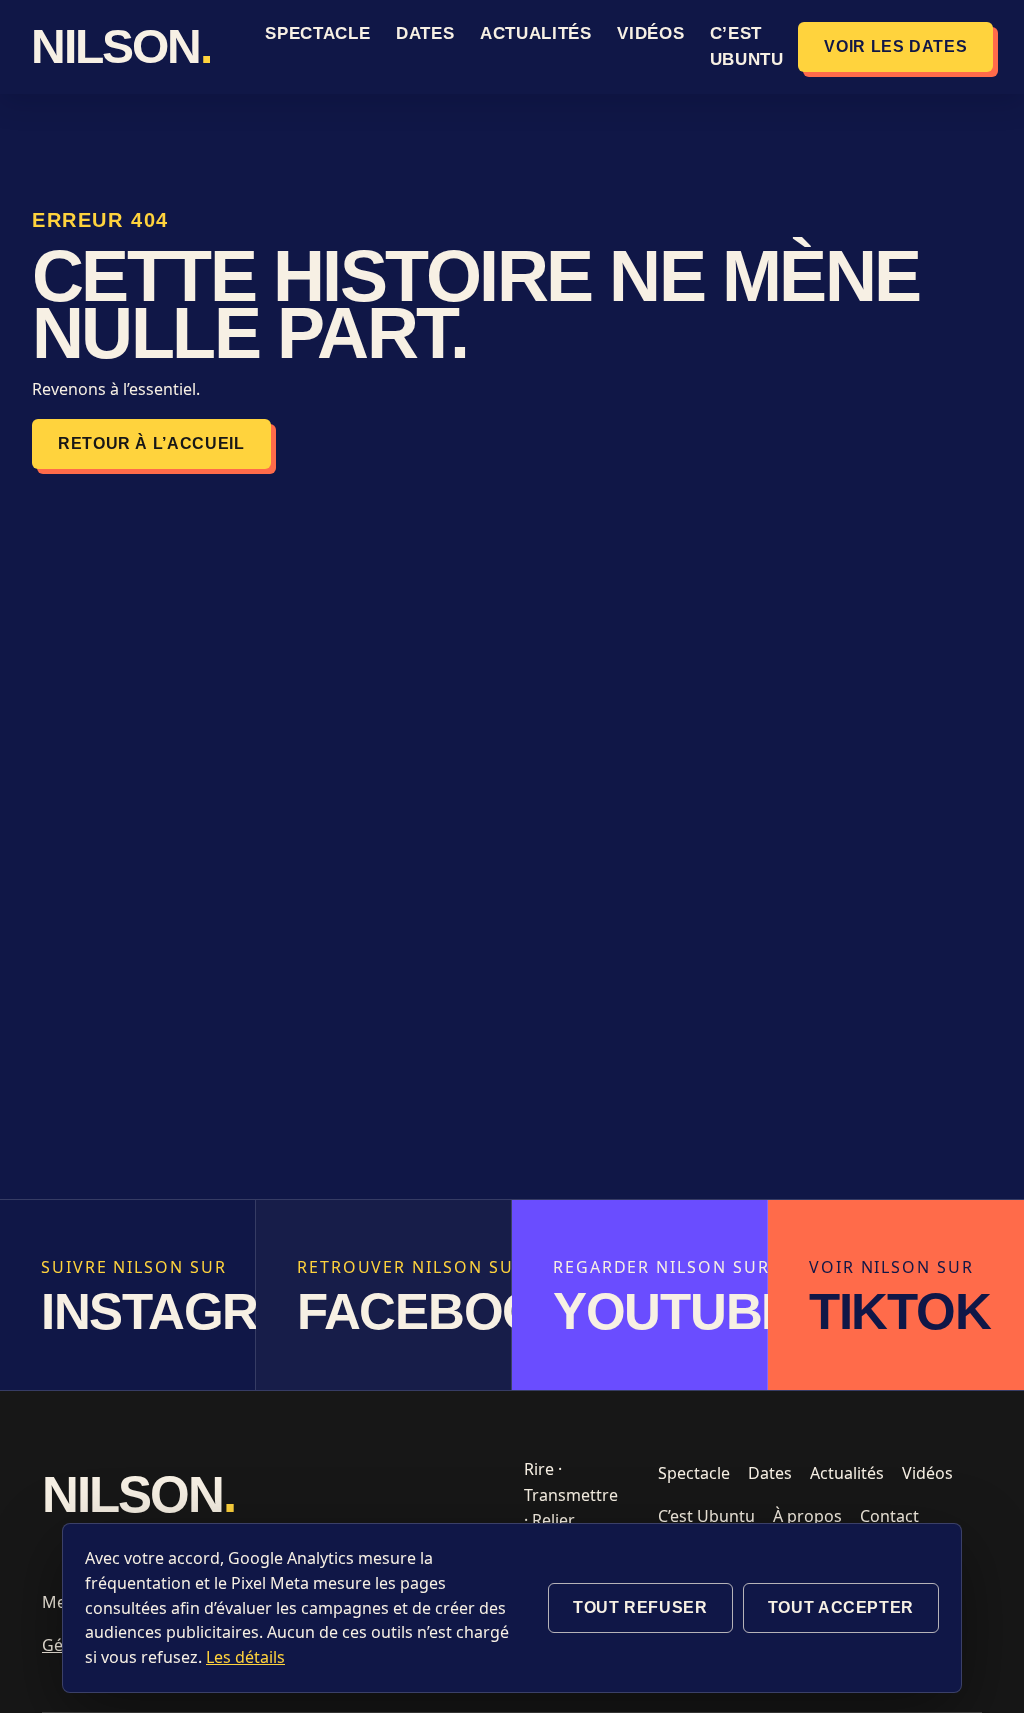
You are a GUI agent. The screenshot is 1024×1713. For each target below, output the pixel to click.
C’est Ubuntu (706, 1516)
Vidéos (650, 33)
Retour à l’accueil (151, 443)
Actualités (536, 33)
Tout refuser (640, 1607)
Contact (889, 1516)
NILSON (121, 47)
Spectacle (317, 33)
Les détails (245, 1657)
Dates (425, 33)
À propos (807, 1516)
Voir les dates (895, 46)
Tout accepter (841, 1607)
